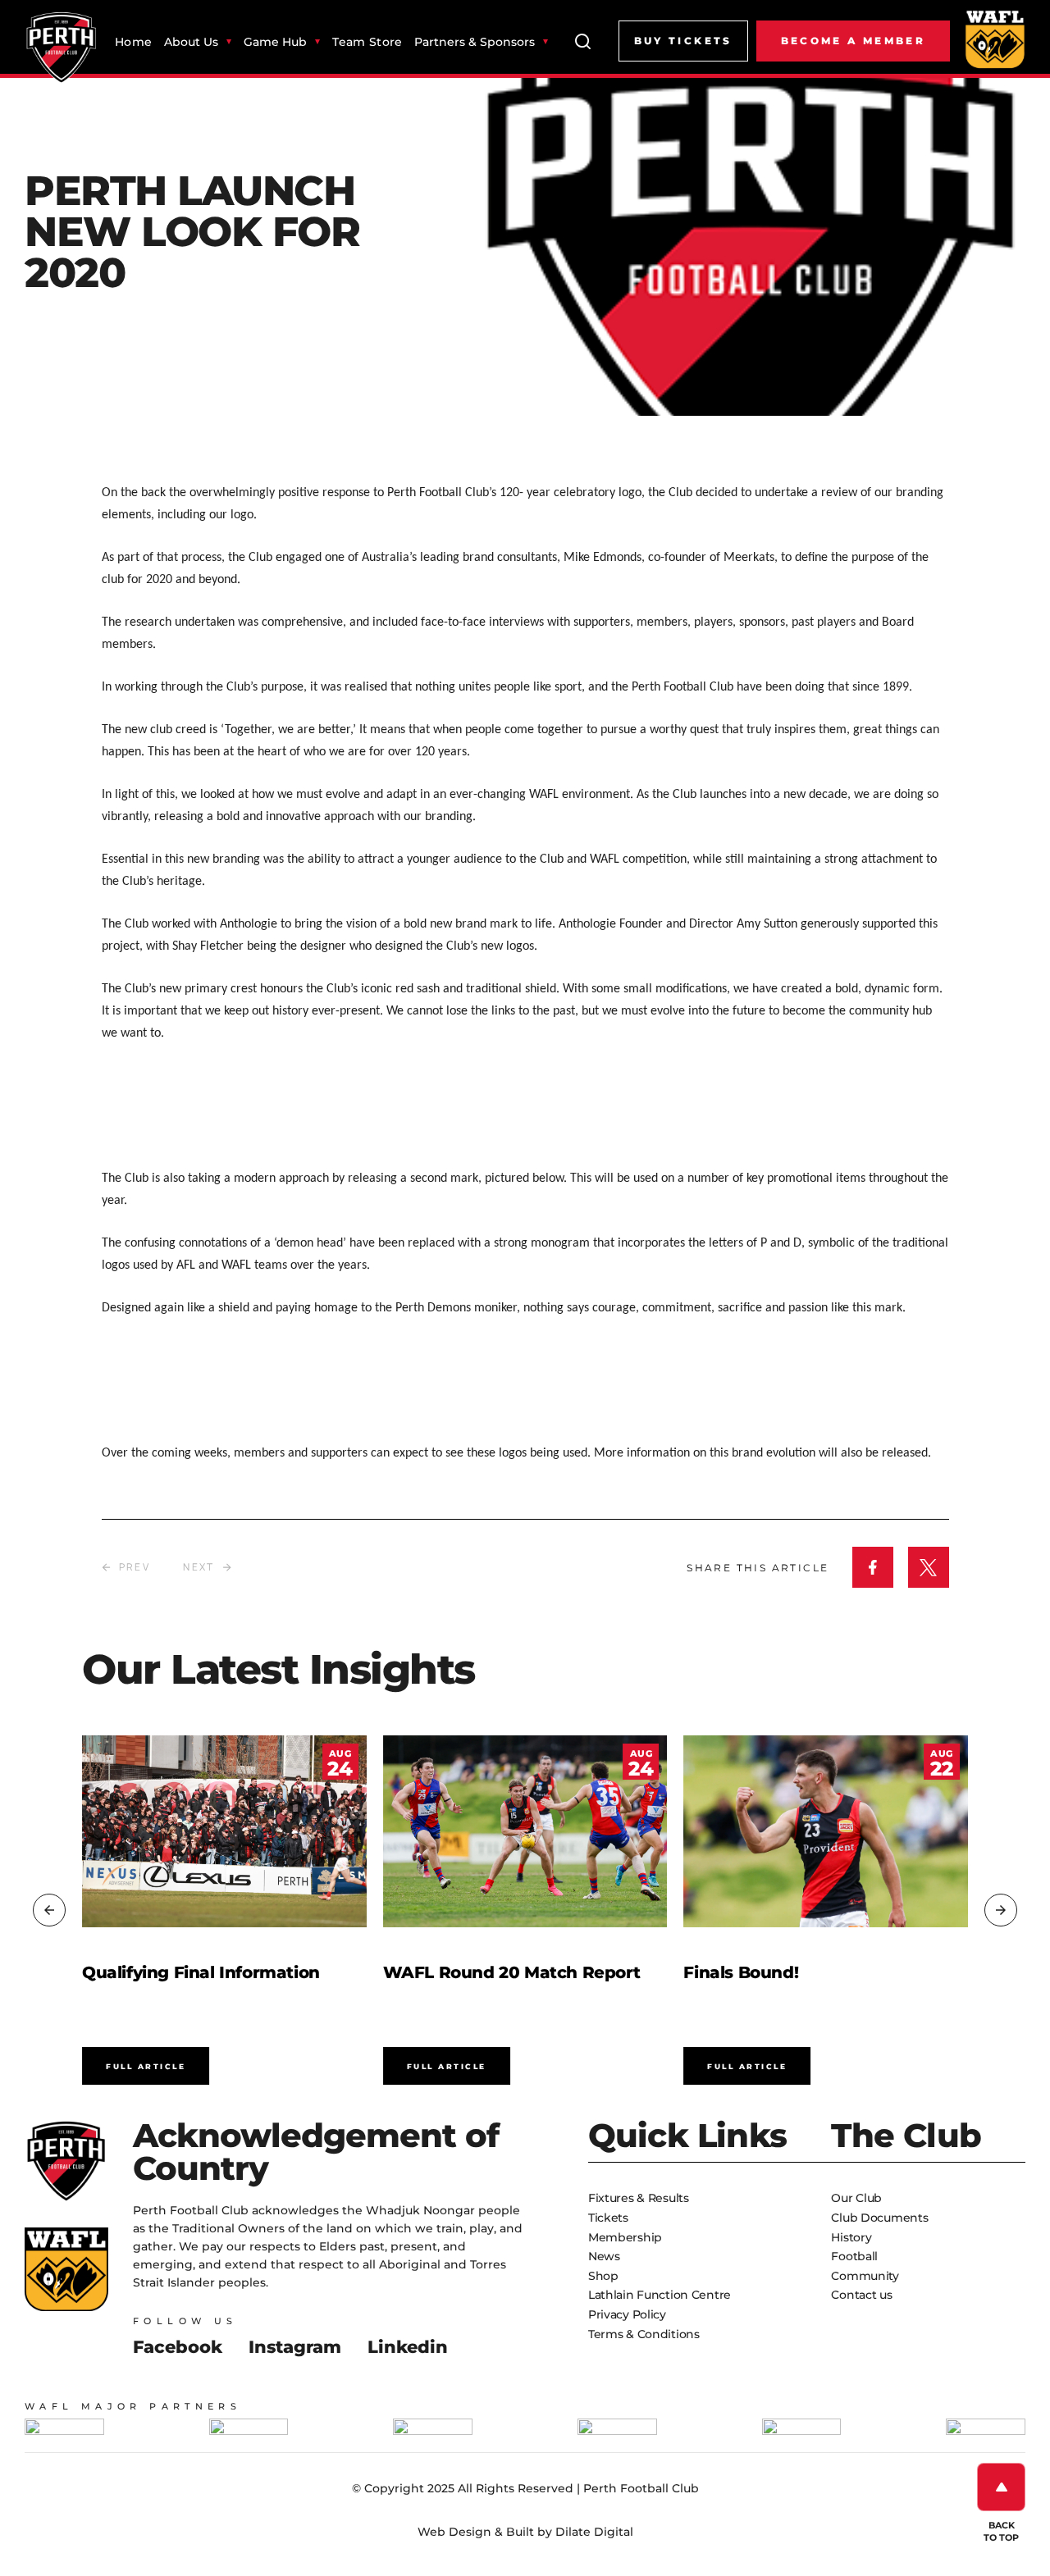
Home (133, 42)
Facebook (178, 2347)
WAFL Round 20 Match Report (512, 1972)
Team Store (367, 42)
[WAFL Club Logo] (62, 48)
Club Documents (879, 2218)
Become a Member (853, 41)
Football (854, 2256)
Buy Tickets (683, 41)
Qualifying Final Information (201, 1972)
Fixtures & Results (639, 2198)
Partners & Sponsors (475, 42)
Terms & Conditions (644, 2334)
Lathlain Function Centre (660, 2295)
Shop (603, 2276)
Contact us (861, 2295)
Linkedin (408, 2347)
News (604, 2256)
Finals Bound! (741, 1972)
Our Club (856, 2198)
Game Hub (275, 42)
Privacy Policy (627, 2314)
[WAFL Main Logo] (995, 39)
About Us (191, 42)
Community (865, 2276)
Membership (625, 2237)
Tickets (608, 2218)
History (851, 2237)
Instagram (295, 2347)
